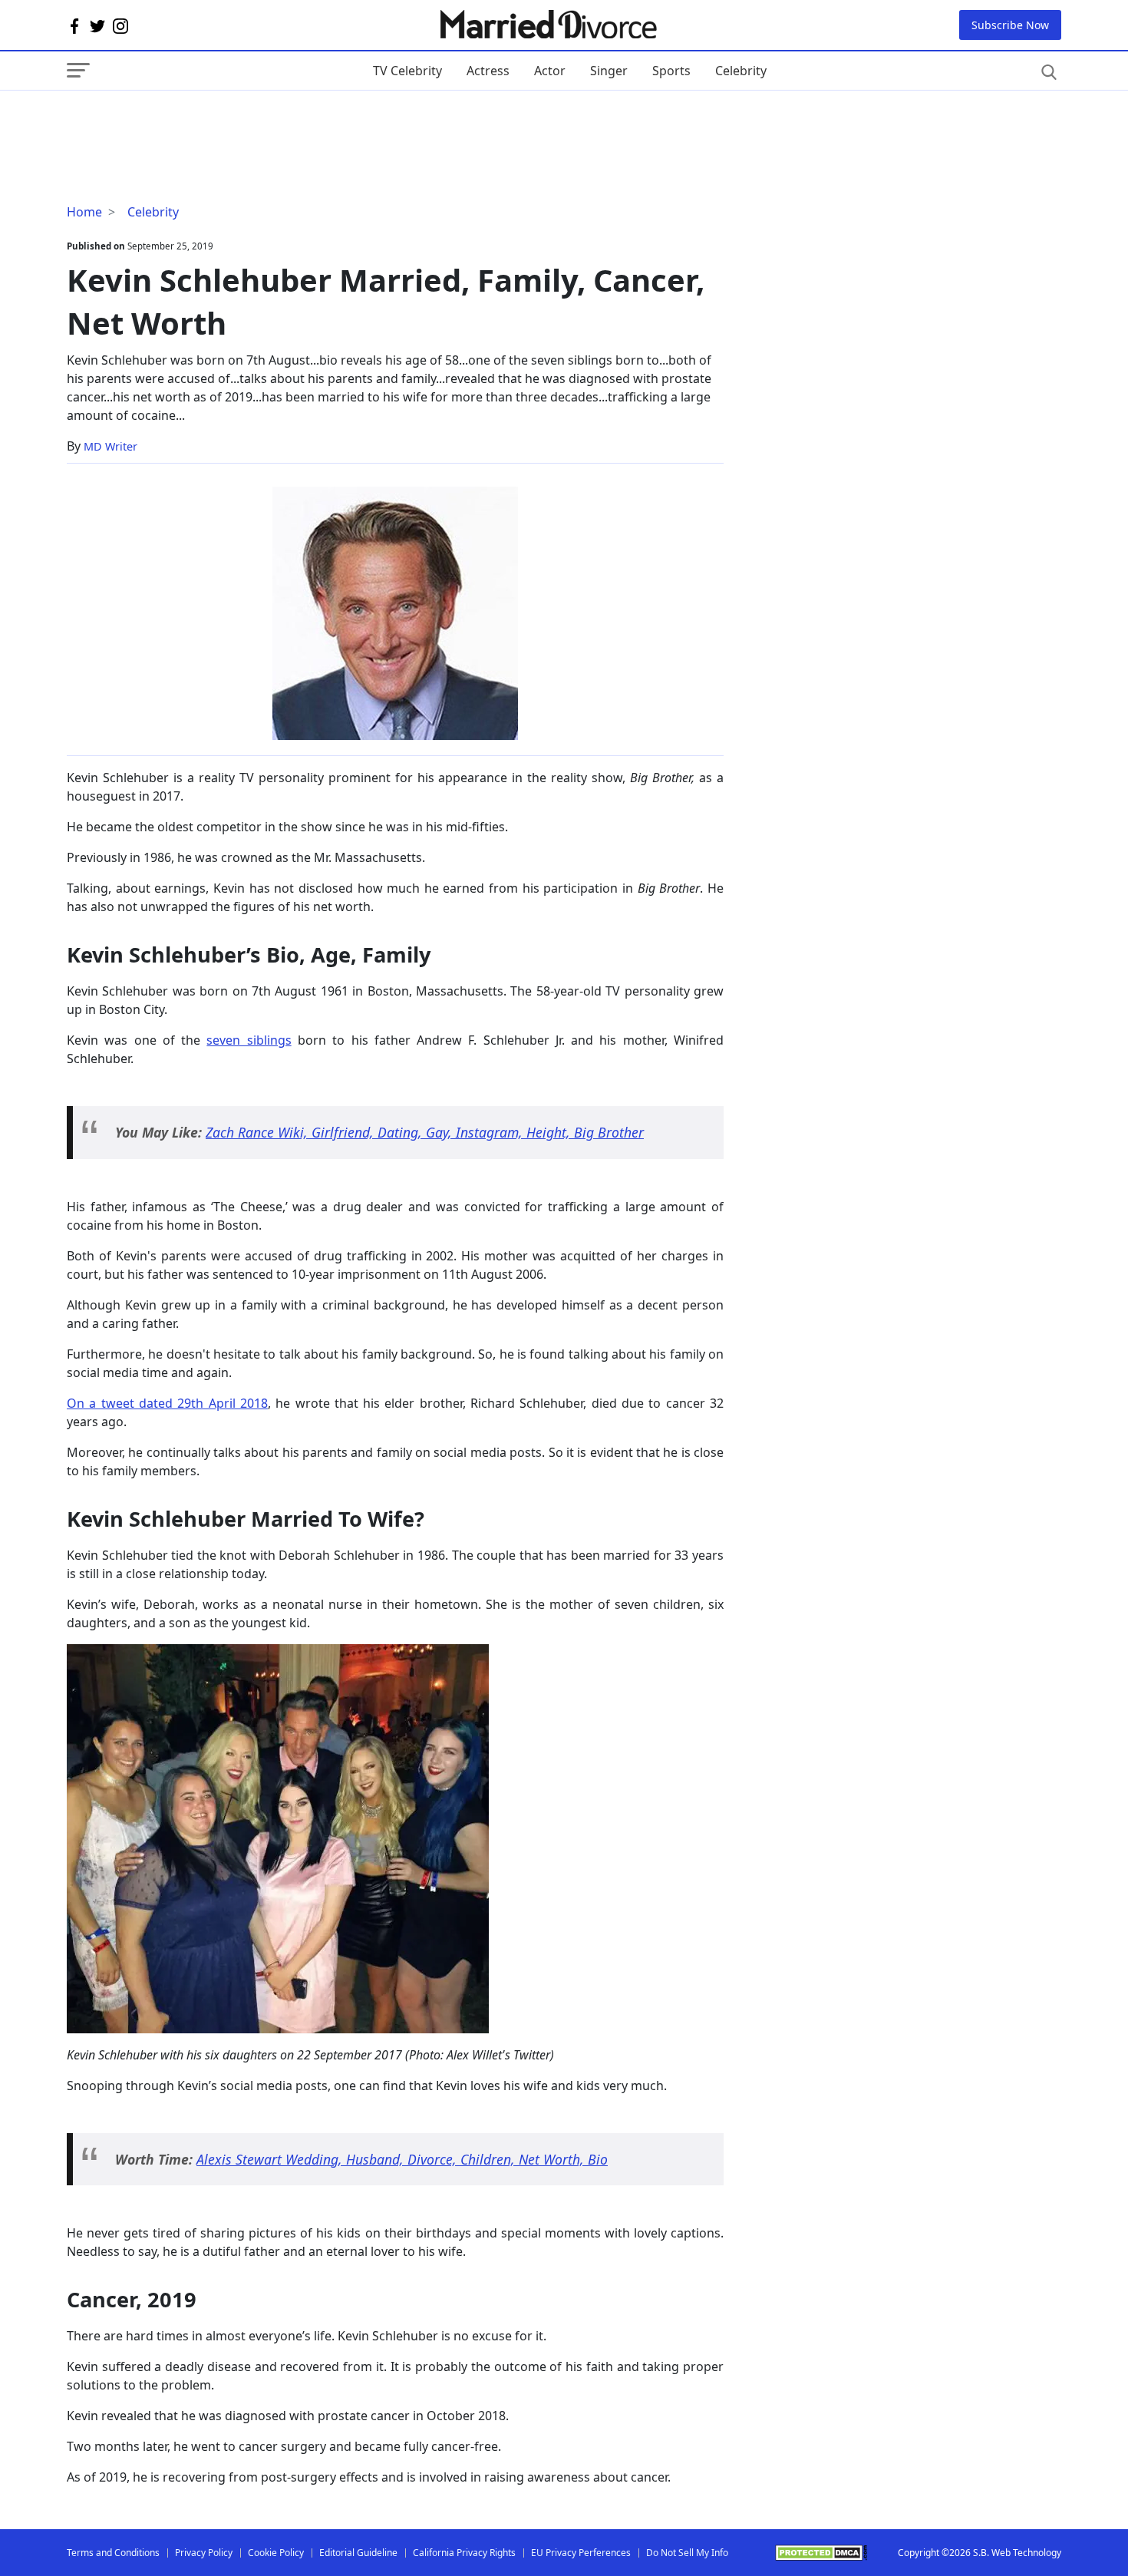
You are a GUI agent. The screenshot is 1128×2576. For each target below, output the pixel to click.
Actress (488, 71)
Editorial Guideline (358, 2553)
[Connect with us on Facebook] (74, 25)
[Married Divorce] (548, 25)
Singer (609, 71)
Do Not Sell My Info (687, 2553)
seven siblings (249, 1040)
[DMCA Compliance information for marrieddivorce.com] (821, 2553)
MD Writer (110, 446)
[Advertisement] (190, 121)
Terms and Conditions (113, 2553)
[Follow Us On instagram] (120, 25)
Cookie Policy (276, 2553)
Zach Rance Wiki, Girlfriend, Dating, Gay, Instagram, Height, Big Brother (425, 1132)
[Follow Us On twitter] (97, 25)
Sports (671, 71)
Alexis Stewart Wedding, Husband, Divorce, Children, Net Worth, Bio (402, 2159)
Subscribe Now (1010, 25)
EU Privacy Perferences (581, 2553)
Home (84, 212)
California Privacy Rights (464, 2553)
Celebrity (741, 71)
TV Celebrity (407, 71)
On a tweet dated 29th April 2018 (167, 1403)
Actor (550, 71)
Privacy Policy (204, 2553)
